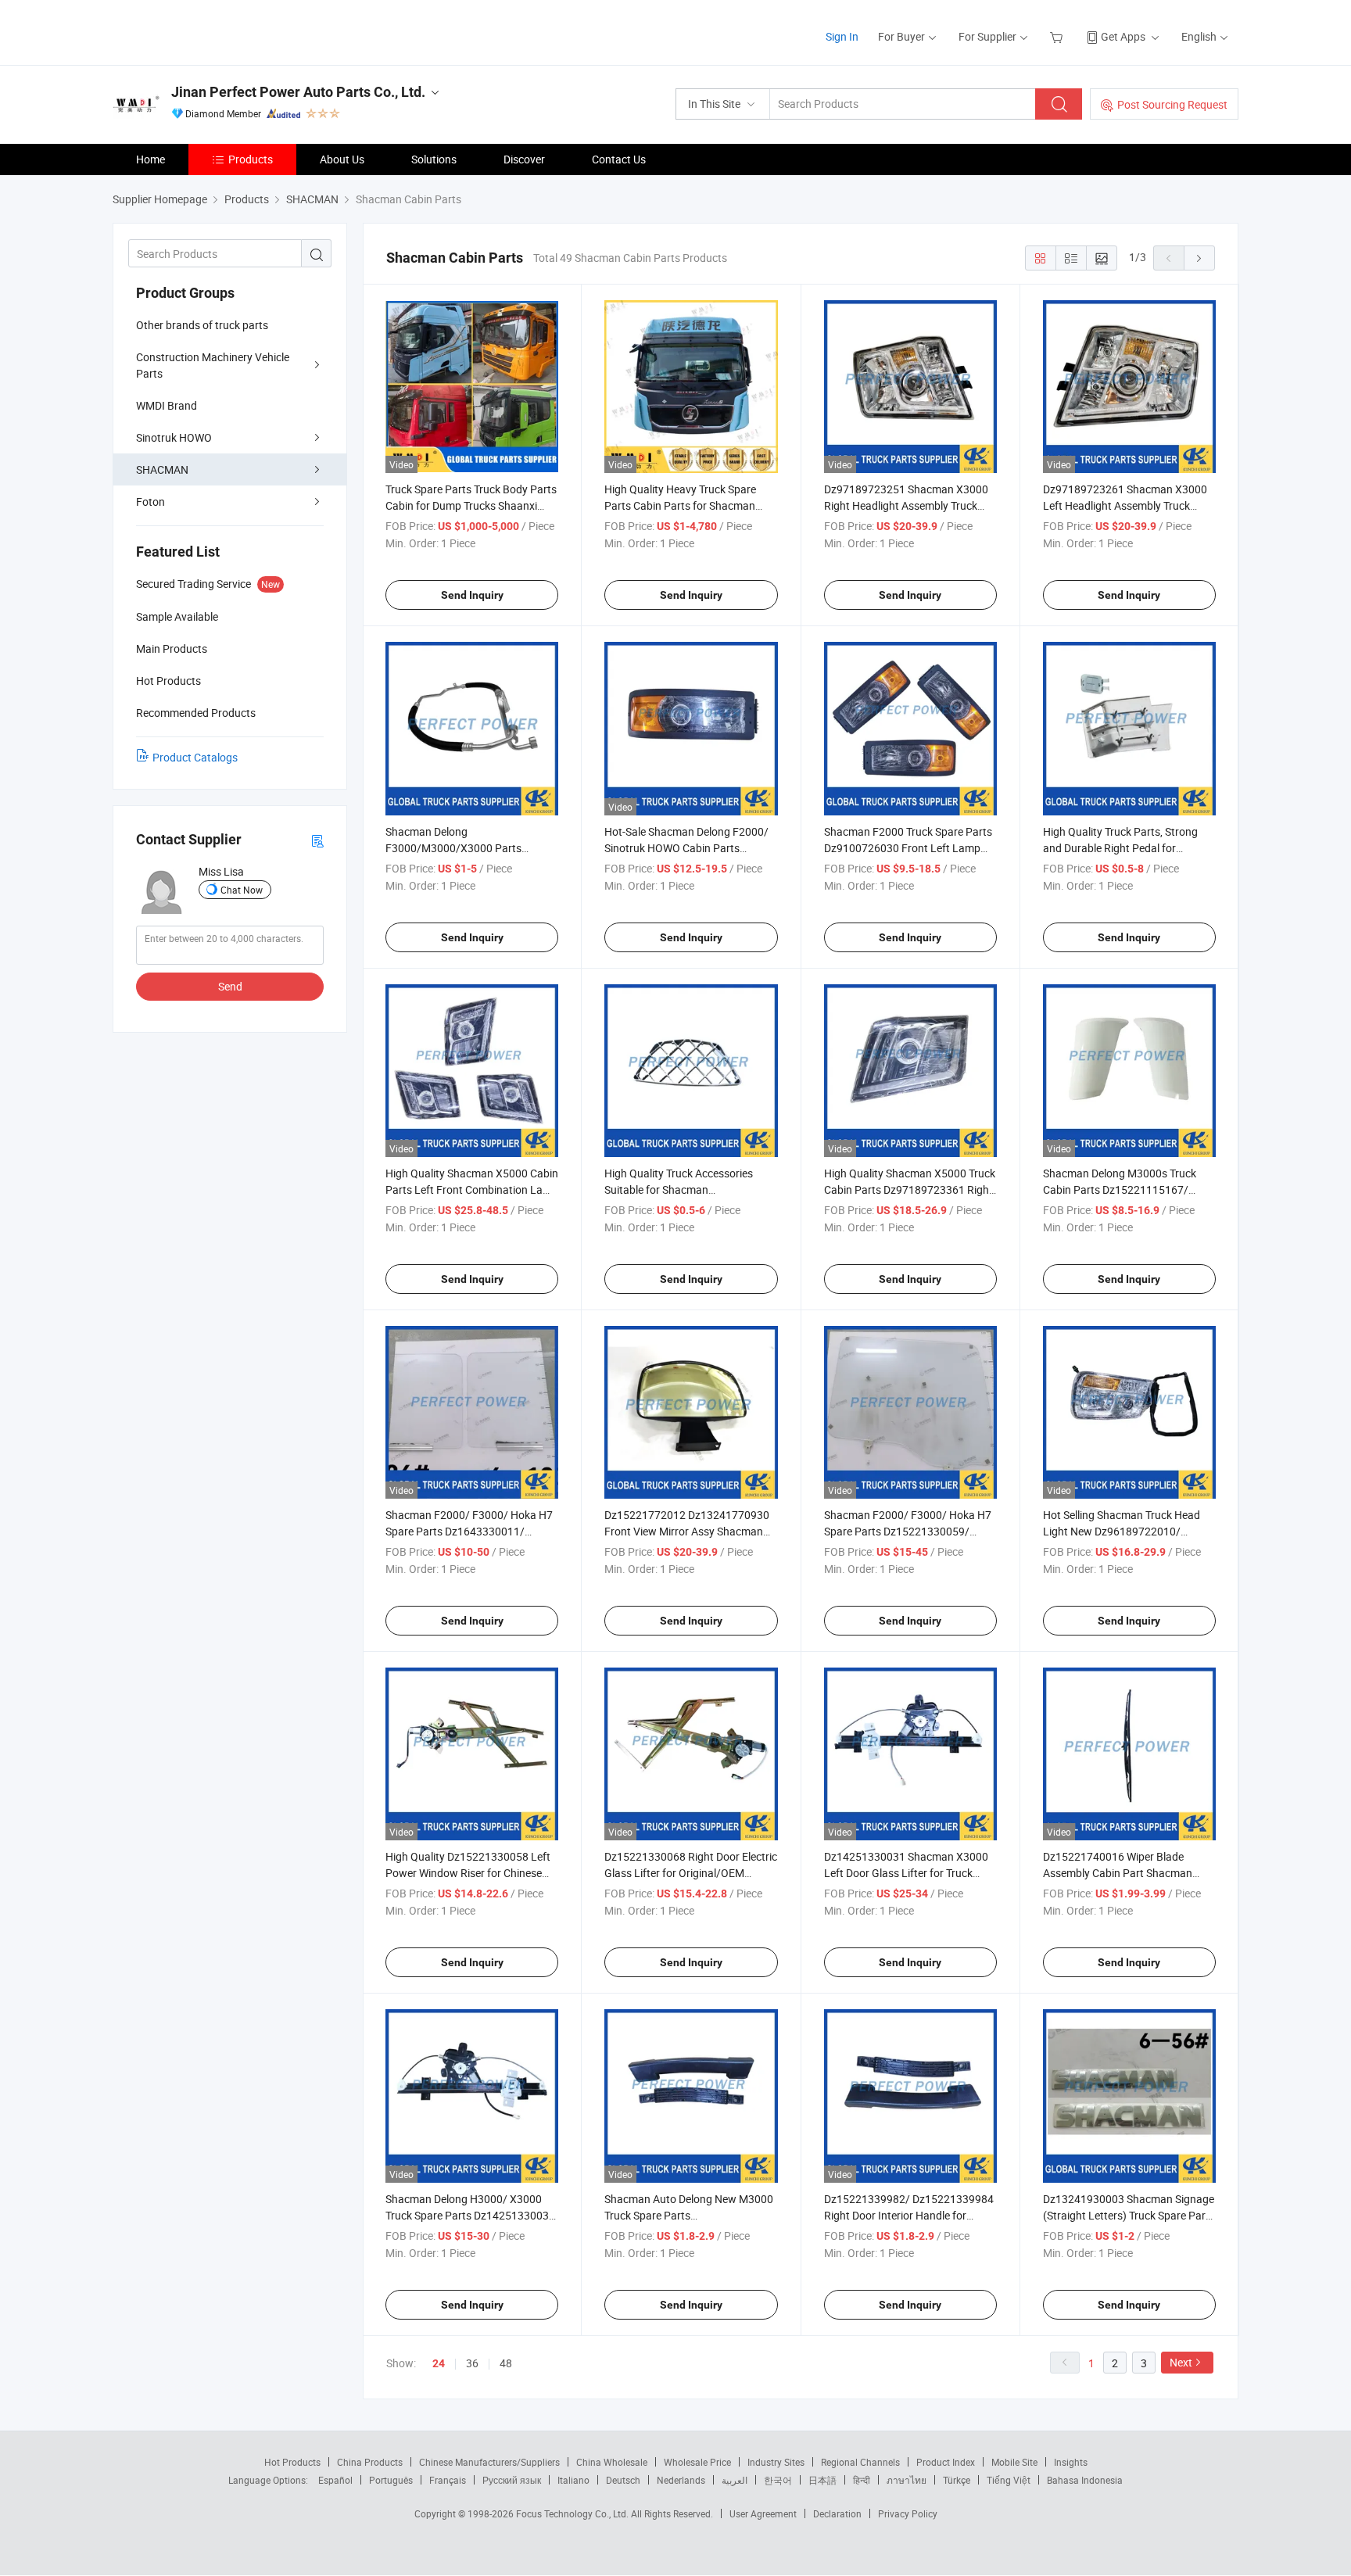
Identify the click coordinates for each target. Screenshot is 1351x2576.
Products (251, 159)
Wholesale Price (697, 2462)
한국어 (778, 2480)
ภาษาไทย (907, 2480)
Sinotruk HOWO (174, 437)
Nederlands (681, 2480)
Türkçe (957, 2480)
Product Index (946, 2462)
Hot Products (292, 2462)
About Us (342, 159)
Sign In (842, 36)
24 (439, 2363)
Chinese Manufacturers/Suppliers (489, 2462)
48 (506, 2363)
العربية (735, 2480)
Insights (1071, 2462)
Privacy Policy (908, 2513)
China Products (370, 2462)
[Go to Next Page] (1199, 258)
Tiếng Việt (1009, 2480)
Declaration (837, 2513)
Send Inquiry (472, 595)
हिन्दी (862, 2480)
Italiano (573, 2480)
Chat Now (242, 890)
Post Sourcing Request (1172, 104)
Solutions (434, 159)
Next (1181, 2362)
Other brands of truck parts (202, 325)
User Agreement (763, 2513)
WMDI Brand (167, 405)
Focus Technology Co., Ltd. (573, 2513)
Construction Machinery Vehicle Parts (213, 365)
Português (391, 2480)
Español (335, 2480)
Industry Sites (776, 2462)
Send (230, 986)
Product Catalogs (195, 757)
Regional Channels (860, 2462)
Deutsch (623, 2480)
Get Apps (1123, 36)
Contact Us (619, 159)
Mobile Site (1014, 2462)
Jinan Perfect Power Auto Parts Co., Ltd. (298, 92)
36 (472, 2363)
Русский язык (512, 2480)
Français (448, 2480)
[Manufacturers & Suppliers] (213, 31)
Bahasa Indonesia (1085, 2480)
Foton (151, 502)
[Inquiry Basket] (1058, 36)
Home (151, 159)
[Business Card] (317, 840)
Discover (524, 159)
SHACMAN (162, 469)
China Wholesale (612, 2462)
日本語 (822, 2480)
